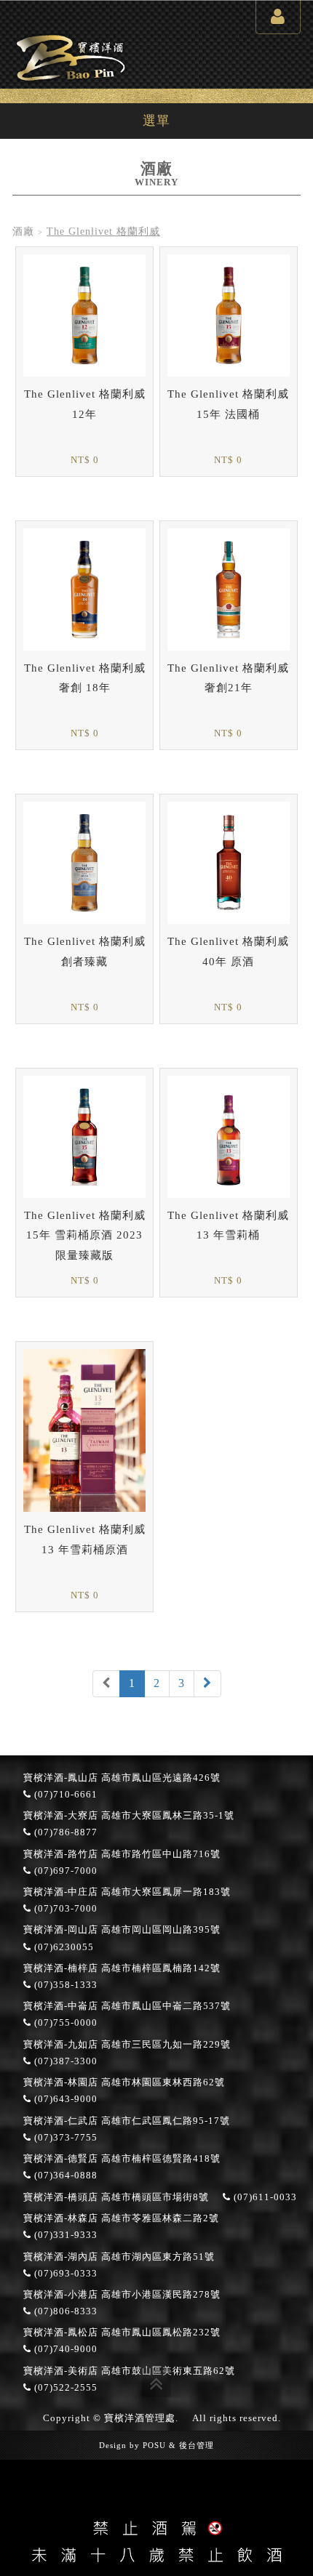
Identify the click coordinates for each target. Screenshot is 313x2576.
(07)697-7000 (64, 1871)
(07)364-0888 (64, 2175)
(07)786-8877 (64, 1832)
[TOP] (156, 2383)
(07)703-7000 (64, 1909)
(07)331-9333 (64, 2235)
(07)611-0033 (264, 2197)
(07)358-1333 (64, 1985)
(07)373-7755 (64, 2138)
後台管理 (197, 2445)
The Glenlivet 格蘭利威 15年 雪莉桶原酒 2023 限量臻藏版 (85, 1235)
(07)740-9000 (64, 2349)
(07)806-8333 (64, 2311)
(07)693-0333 (64, 2274)
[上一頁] (106, 1684)
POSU (154, 2445)
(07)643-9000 (64, 2099)
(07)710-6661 (64, 1795)
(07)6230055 (63, 1947)
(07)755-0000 (64, 2023)
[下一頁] (207, 1684)
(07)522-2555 (64, 2388)
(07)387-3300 (64, 2061)
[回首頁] (71, 56)
